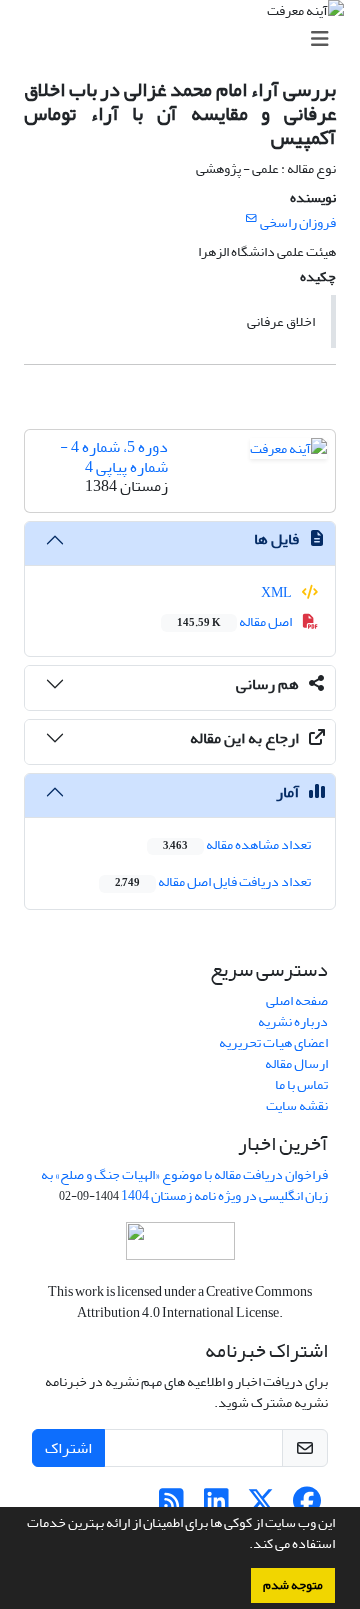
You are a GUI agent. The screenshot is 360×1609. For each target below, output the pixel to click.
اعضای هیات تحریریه (273, 1042)
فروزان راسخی (298, 222)
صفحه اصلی (297, 1000)
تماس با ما (301, 1084)
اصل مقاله (235, 621)
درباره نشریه (293, 1021)
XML (277, 592)
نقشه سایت (297, 1105)
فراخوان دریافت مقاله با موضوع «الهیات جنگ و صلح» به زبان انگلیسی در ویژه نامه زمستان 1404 (184, 1185)
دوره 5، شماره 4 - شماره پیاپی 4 (114, 456)
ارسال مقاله (296, 1063)
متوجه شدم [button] (293, 1585)
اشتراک (68, 1448)
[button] (244, 1546)
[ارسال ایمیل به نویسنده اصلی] (251, 219)
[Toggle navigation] (186, 39)
